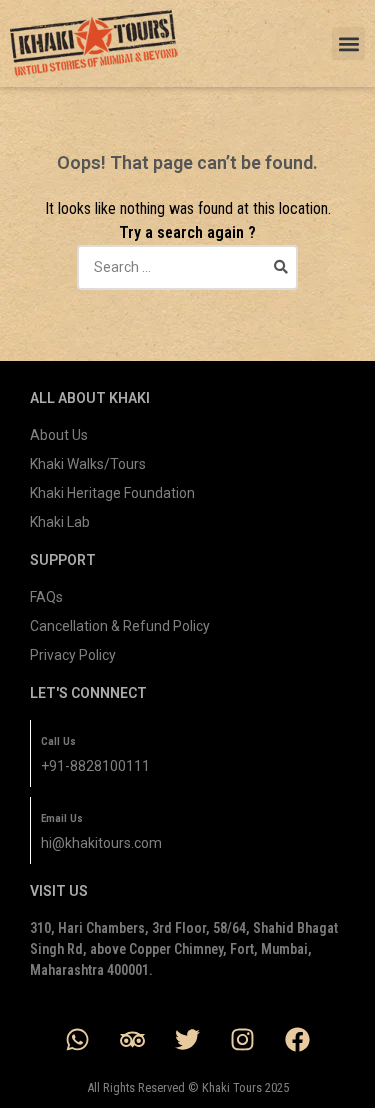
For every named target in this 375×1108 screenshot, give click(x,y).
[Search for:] (188, 267)
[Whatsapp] (78, 1039)
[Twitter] (188, 1039)
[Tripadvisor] (133, 1039)
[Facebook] (298, 1039)
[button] (348, 43)
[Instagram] (243, 1039)
